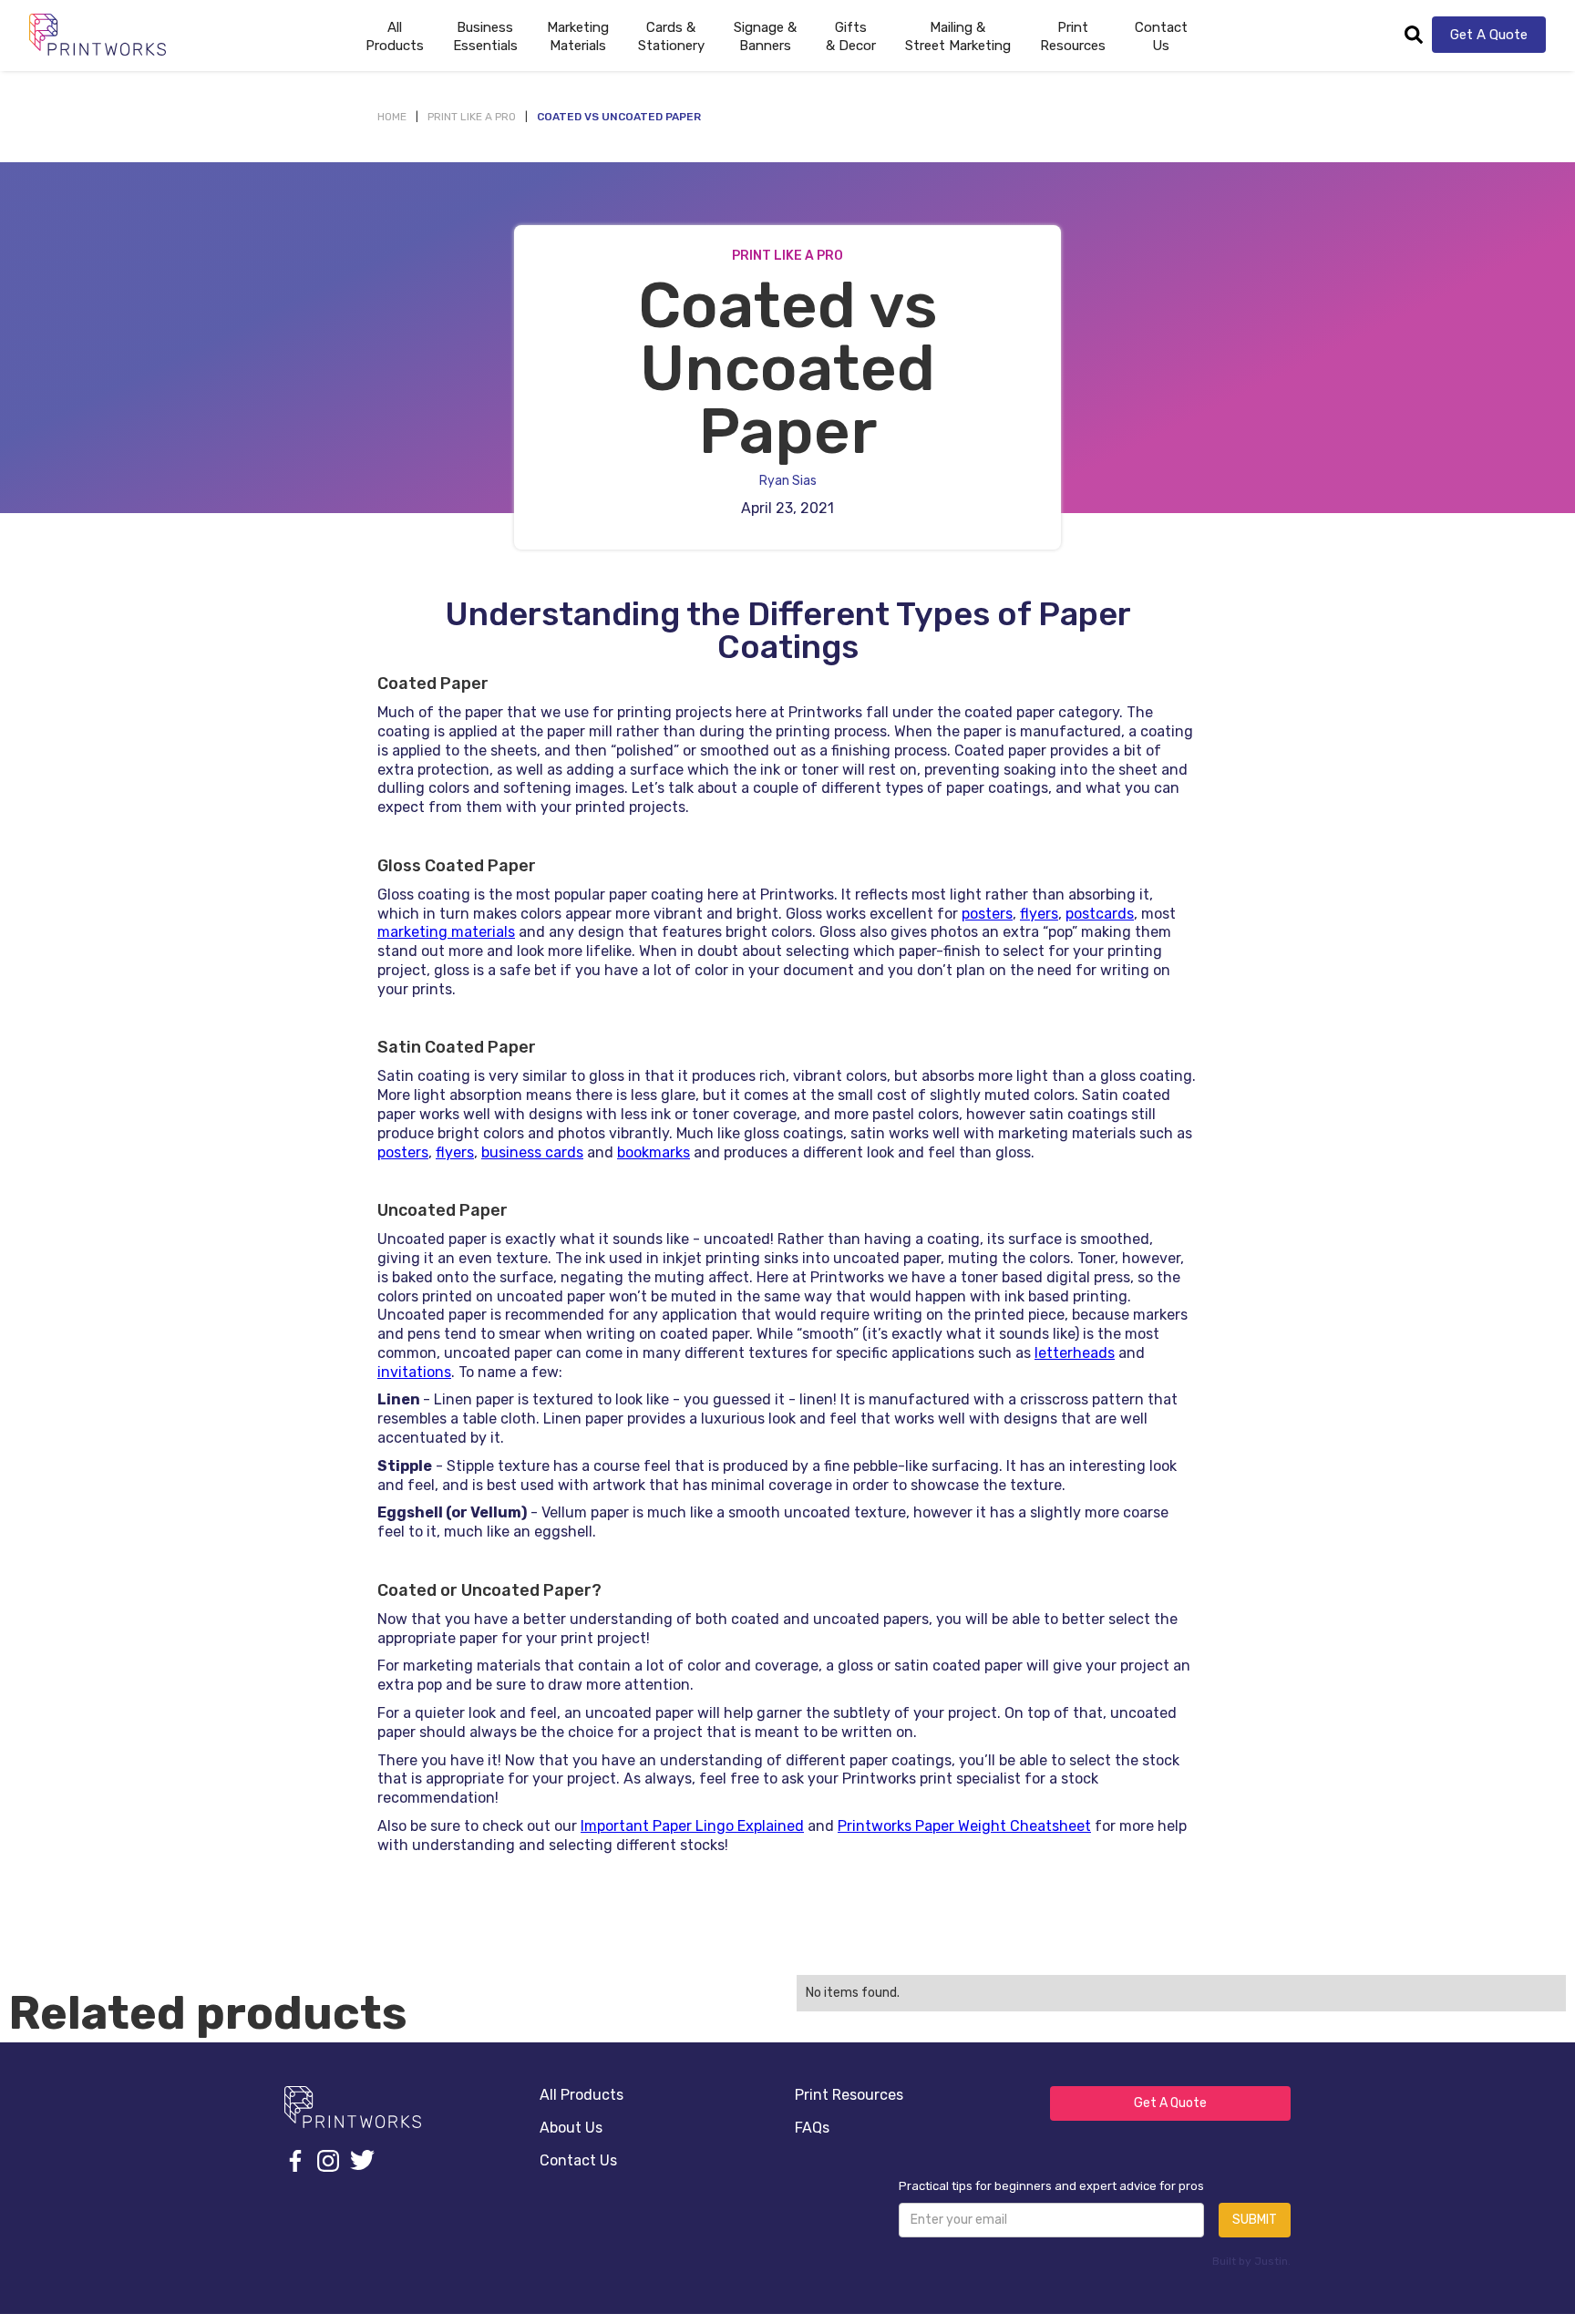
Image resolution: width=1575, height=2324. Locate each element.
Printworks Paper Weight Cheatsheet (964, 1826)
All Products (582, 2095)
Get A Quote (1489, 35)
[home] (98, 34)
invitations (414, 1372)
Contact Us (1161, 36)
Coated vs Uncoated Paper (619, 117)
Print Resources (849, 2095)
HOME (392, 117)
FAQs (812, 2128)
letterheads (1075, 1353)
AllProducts (395, 36)
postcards (1100, 914)
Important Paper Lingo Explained (692, 1826)
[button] (485, 35)
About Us (571, 2128)
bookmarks (654, 1152)
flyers (1039, 914)
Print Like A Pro (472, 117)
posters (987, 914)
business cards (532, 1152)
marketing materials (446, 932)
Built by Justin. (1251, 2261)
